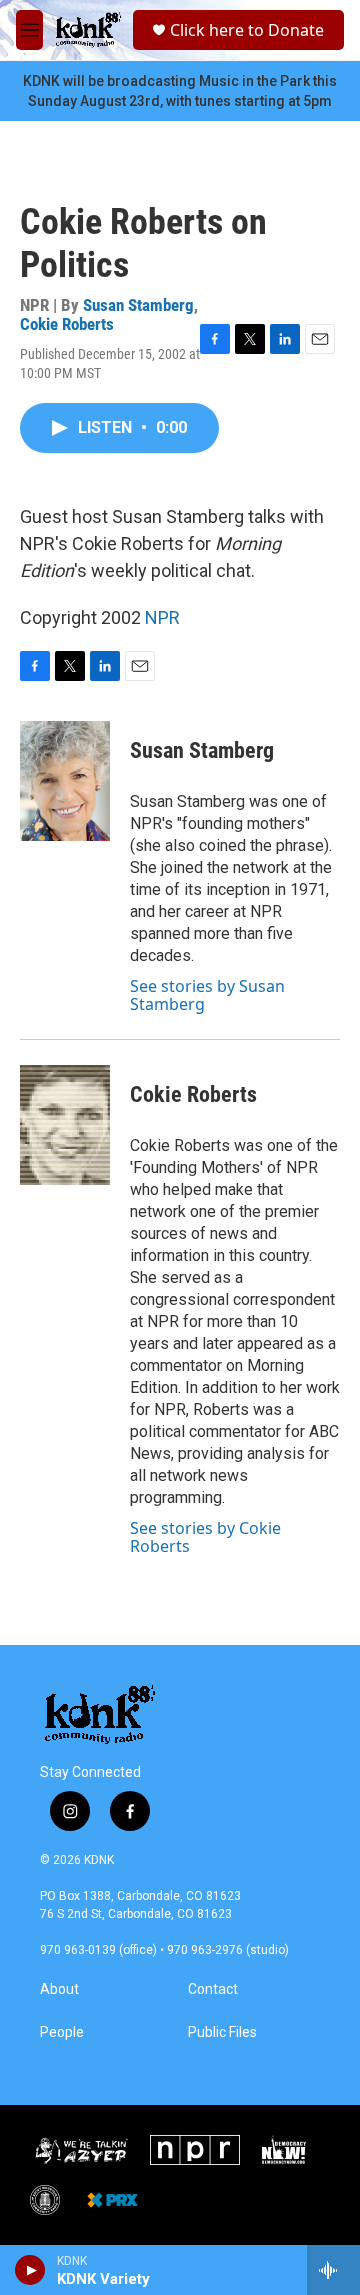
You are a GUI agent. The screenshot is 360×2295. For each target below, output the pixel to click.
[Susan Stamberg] (65, 781)
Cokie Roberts (67, 324)
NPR (162, 617)
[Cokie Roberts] (65, 1125)
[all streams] (333, 2270)
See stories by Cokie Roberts (205, 1537)
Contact (213, 1989)
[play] (30, 2270)
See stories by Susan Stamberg (207, 995)
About (59, 1989)
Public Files (222, 2032)
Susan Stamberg (138, 305)
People (62, 2032)
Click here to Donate (247, 30)
